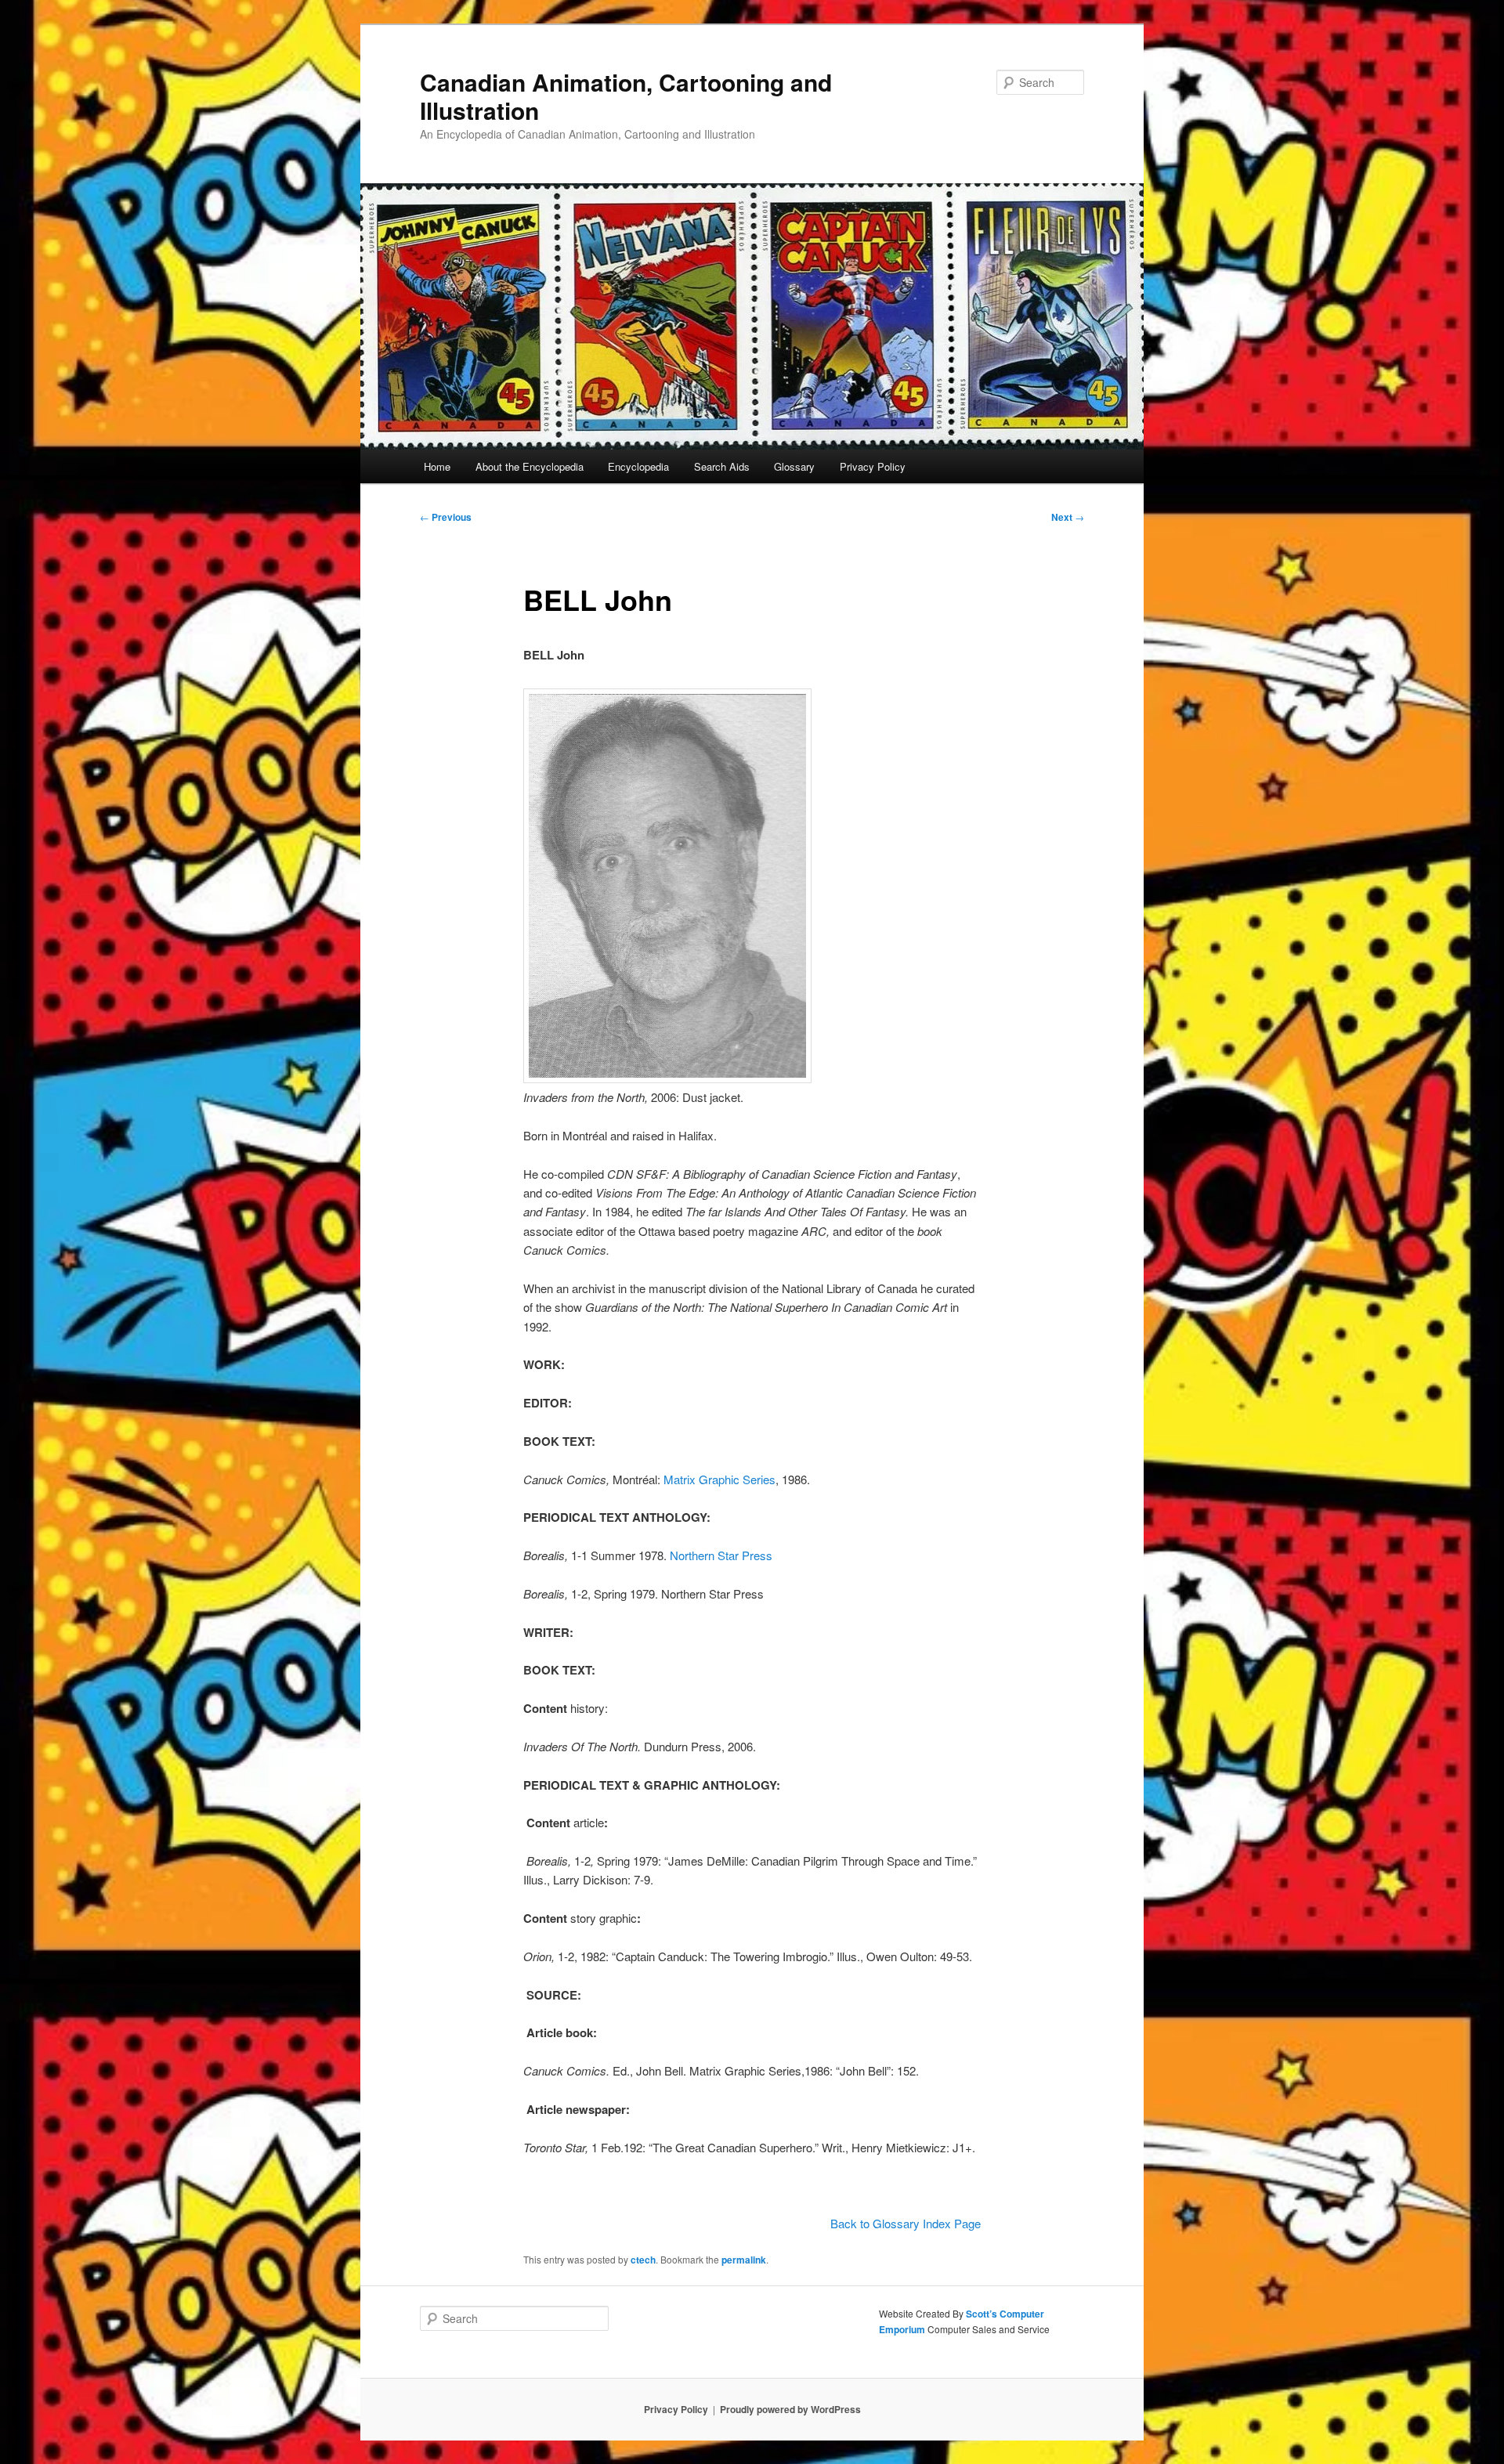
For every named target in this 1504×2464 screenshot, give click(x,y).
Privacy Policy (873, 466)
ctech (643, 2260)
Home (437, 466)
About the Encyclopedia (530, 466)
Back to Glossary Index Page (906, 2223)
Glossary (794, 466)
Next (1068, 517)
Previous (446, 517)
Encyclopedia (638, 466)
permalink (744, 2260)
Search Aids (722, 466)
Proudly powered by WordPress (790, 2409)
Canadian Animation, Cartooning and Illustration (626, 96)
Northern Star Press (721, 1555)
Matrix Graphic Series (719, 1479)
